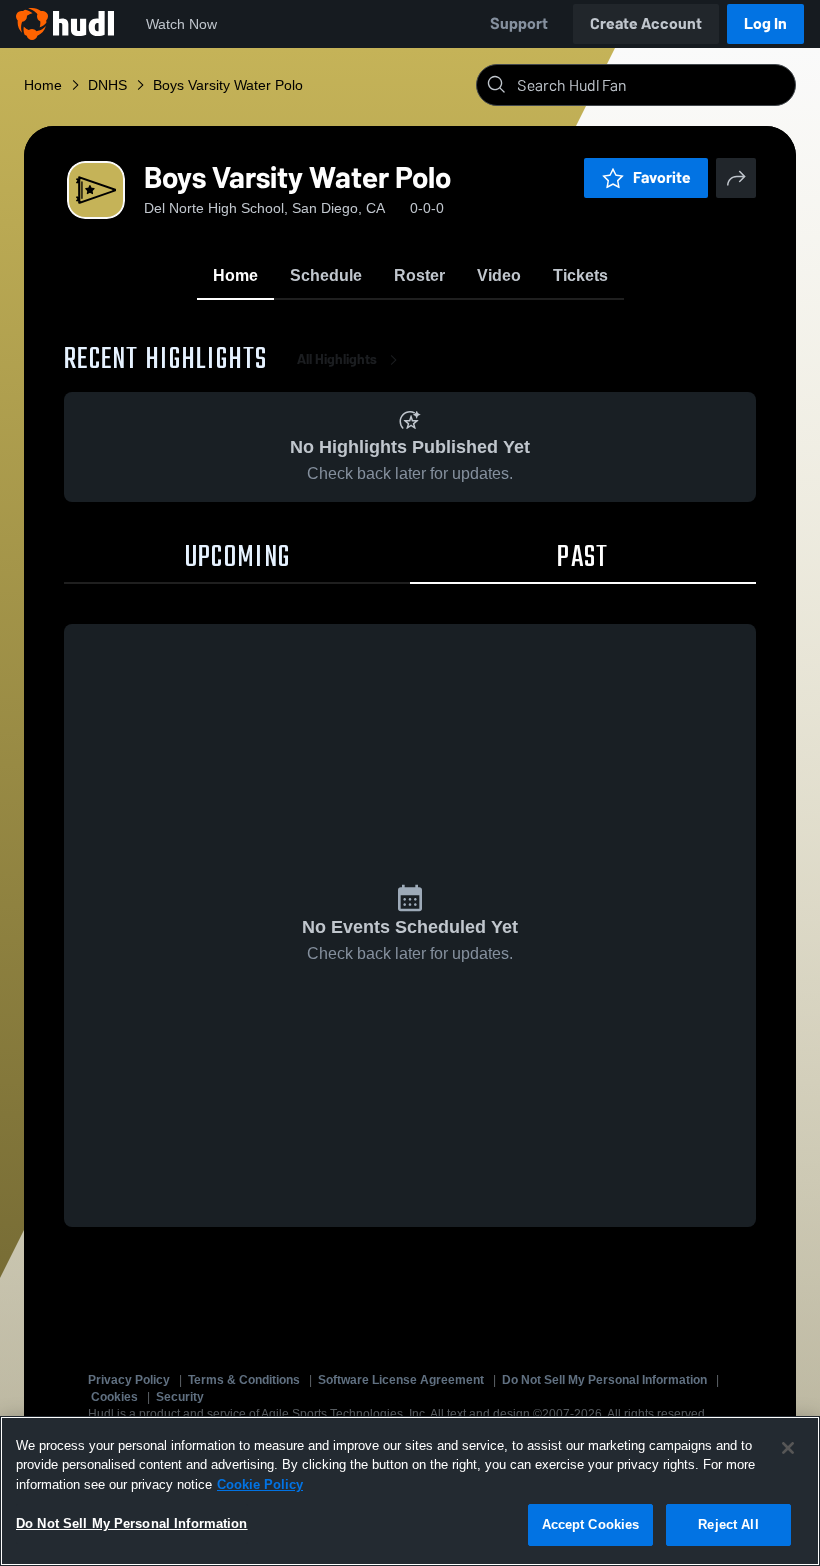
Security (180, 1397)
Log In (765, 23)
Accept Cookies (591, 1524)
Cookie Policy (260, 1484)
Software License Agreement (401, 1380)
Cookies (114, 1397)
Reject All (728, 1524)
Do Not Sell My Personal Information (604, 1380)
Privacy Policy (129, 1380)
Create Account (646, 23)
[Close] (788, 1448)
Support (519, 23)
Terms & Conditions (244, 1380)
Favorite (662, 177)
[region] (410, 1491)
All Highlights (337, 359)
